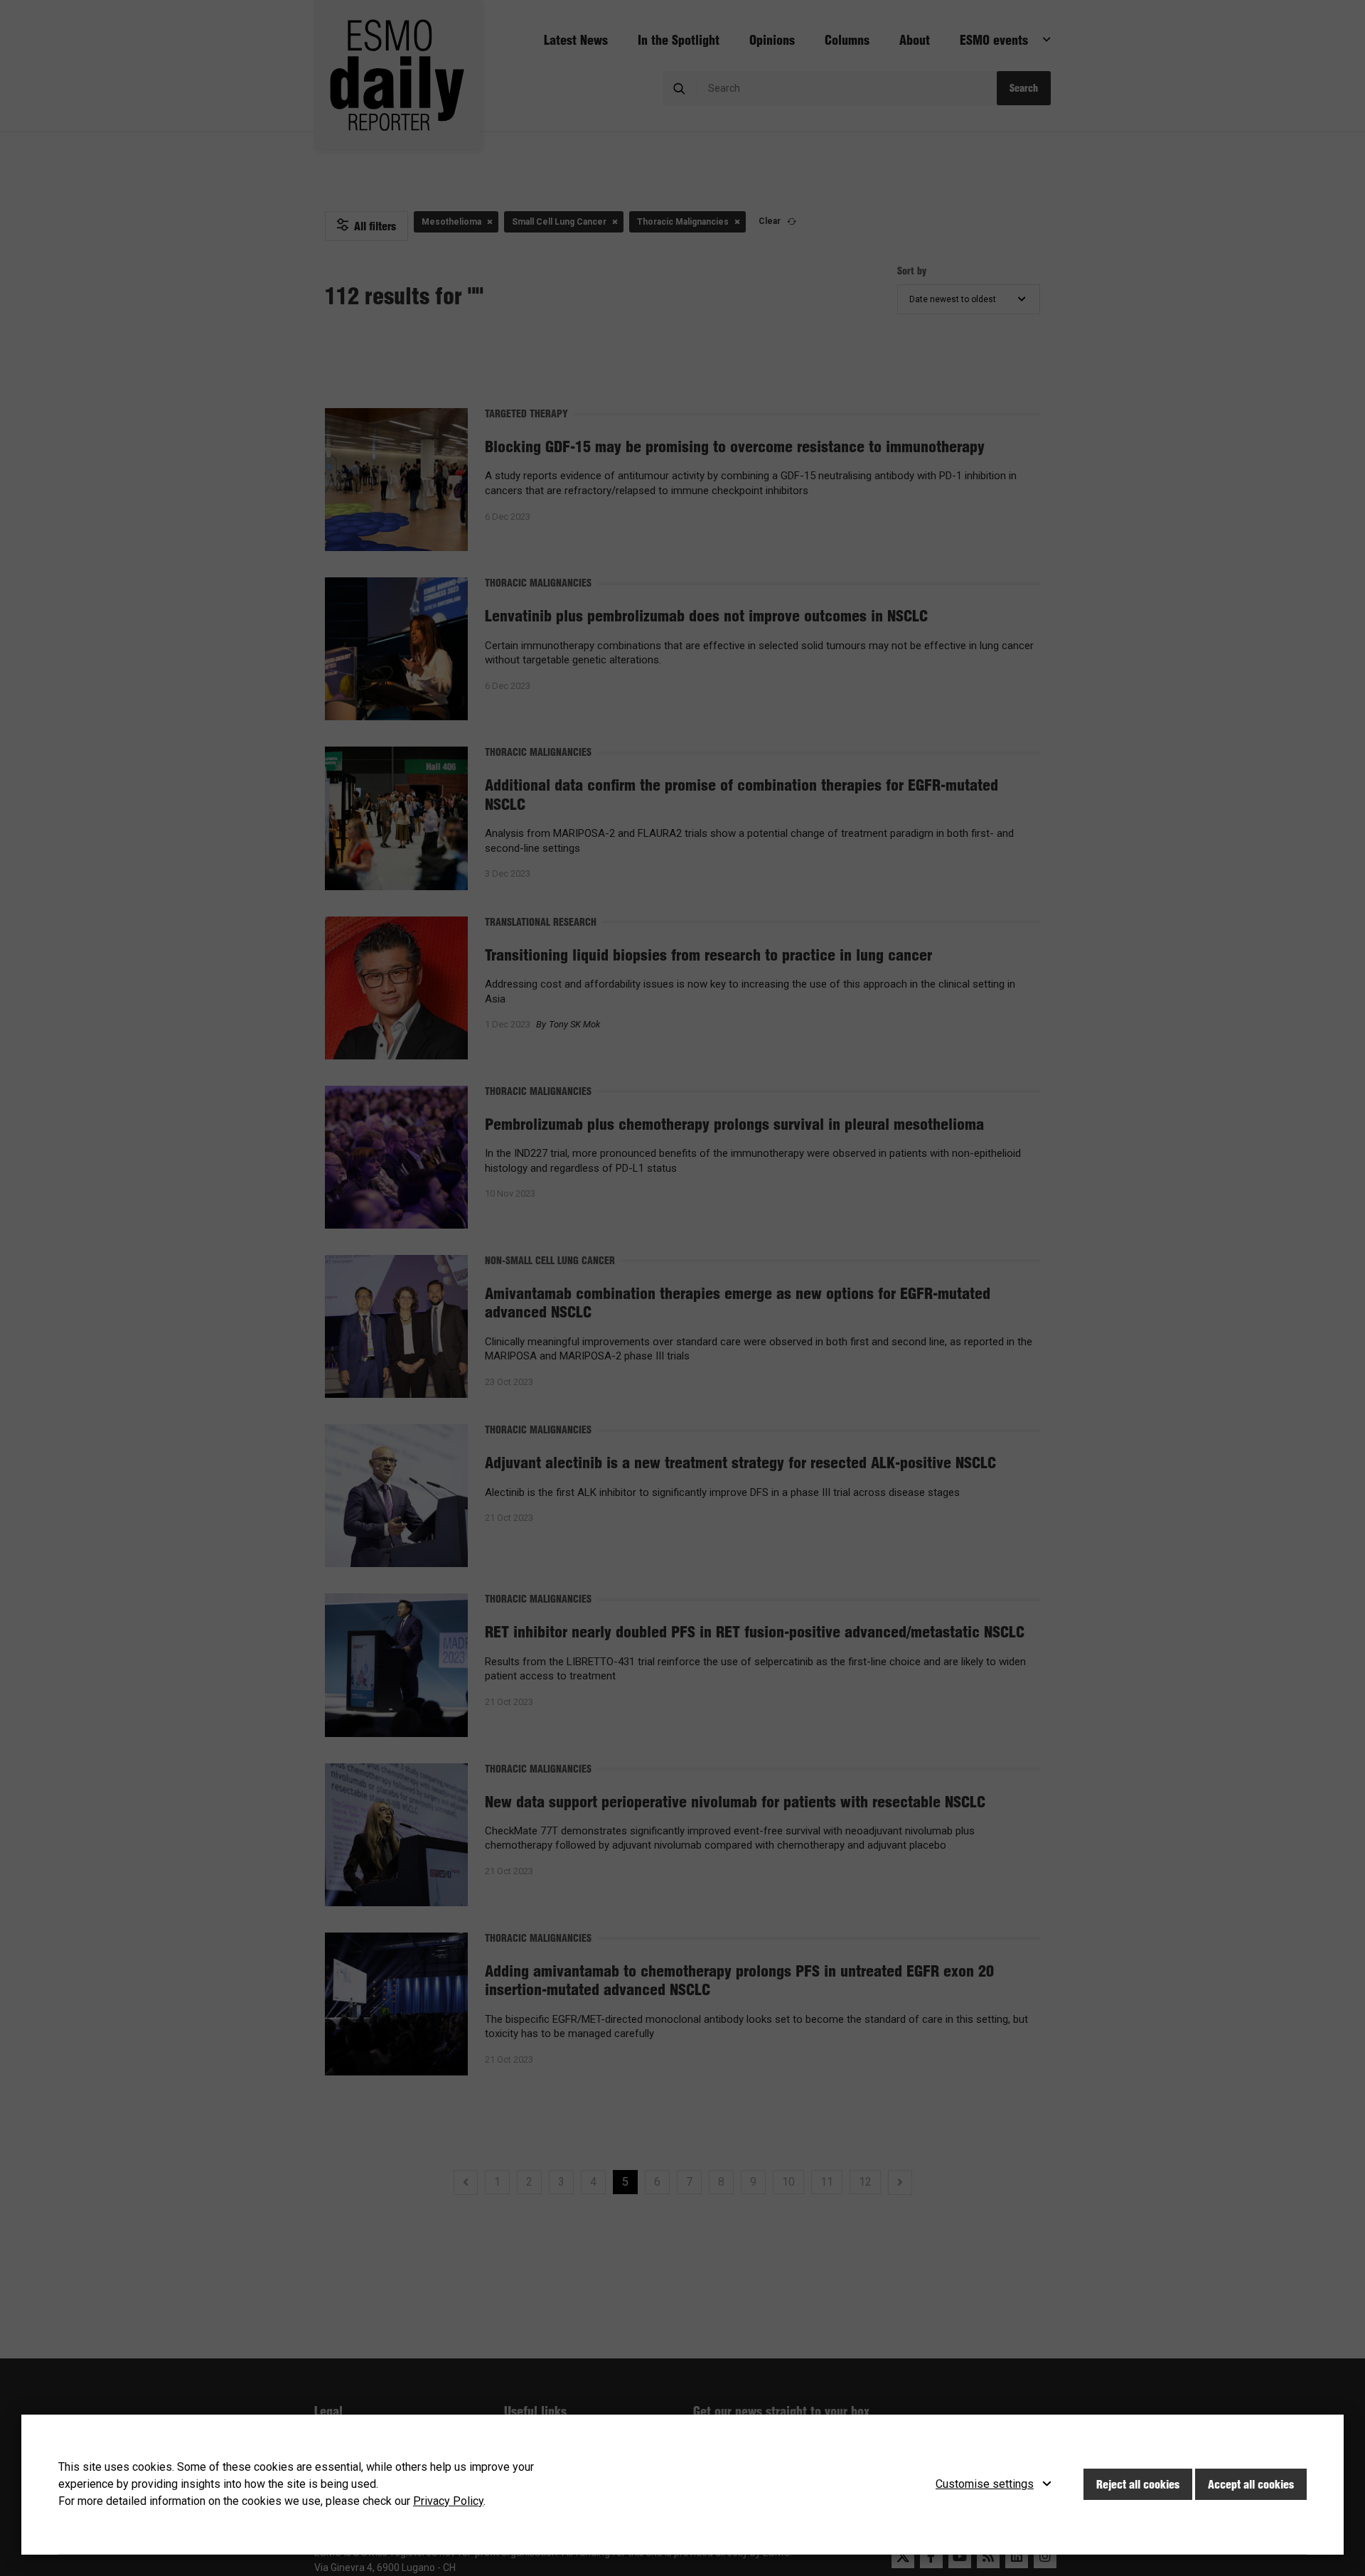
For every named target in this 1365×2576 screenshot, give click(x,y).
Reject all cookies (1138, 2484)
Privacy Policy (448, 2501)
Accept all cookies (1251, 2484)
